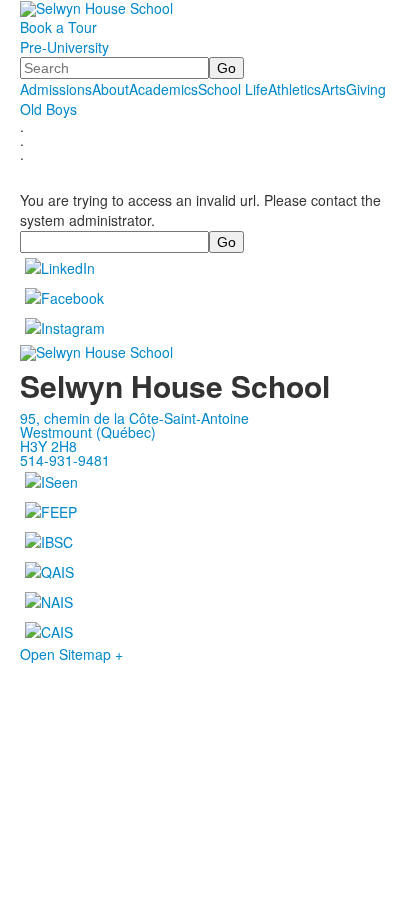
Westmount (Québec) (88, 432)
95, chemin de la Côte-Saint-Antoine (134, 418)
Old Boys (48, 109)
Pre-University (64, 47)
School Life (233, 89)
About (110, 89)
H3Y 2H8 (48, 446)
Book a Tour (58, 27)
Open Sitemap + (71, 654)
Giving (366, 89)
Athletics (294, 89)
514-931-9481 (65, 460)
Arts (333, 89)
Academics (163, 89)
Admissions (56, 89)
